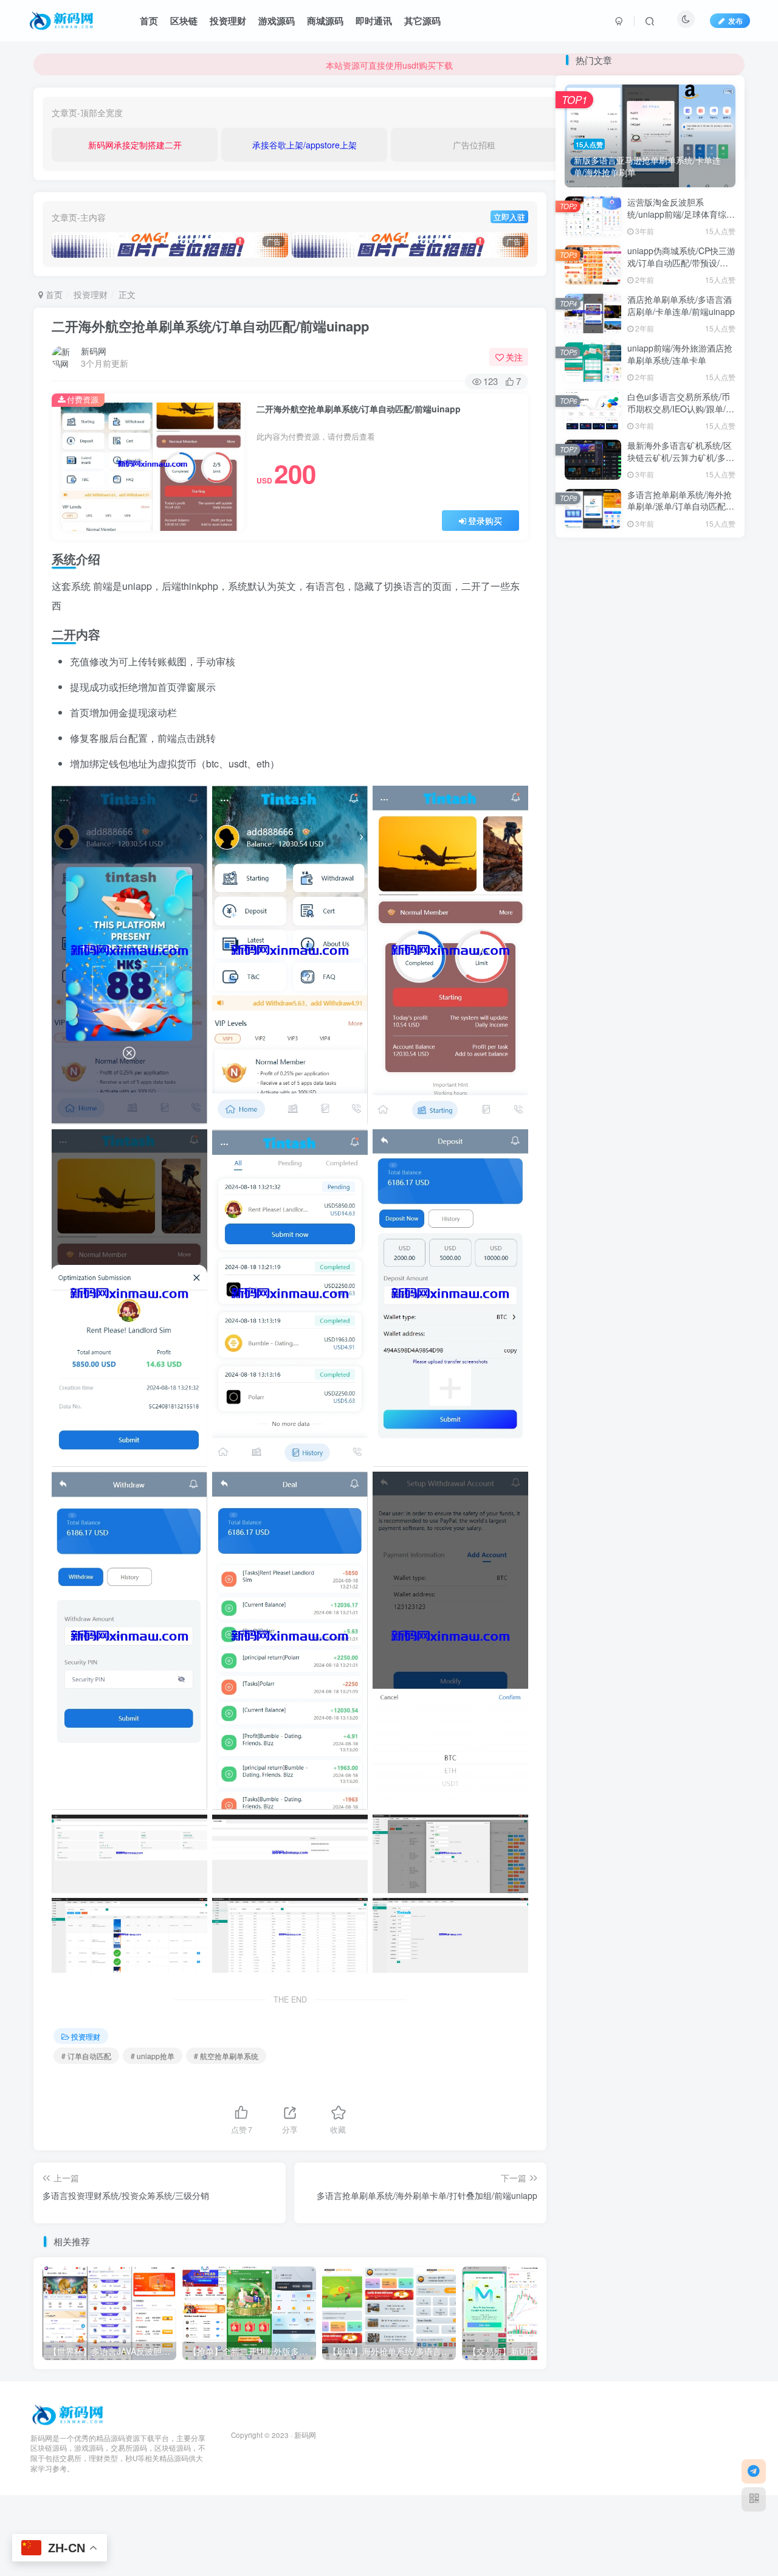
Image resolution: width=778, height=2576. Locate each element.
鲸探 (676, 1060)
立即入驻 (509, 217)
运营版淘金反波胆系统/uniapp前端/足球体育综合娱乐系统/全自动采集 (681, 667)
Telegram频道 (699, 268)
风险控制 (627, 1095)
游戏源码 (277, 21)
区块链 (184, 21)
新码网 (94, 351)
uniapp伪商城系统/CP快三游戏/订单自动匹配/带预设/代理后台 (681, 716)
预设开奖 (585, 1112)
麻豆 (651, 1060)
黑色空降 (585, 1043)
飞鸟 (718, 1077)
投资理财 (228, 21)
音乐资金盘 (589, 1130)
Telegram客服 (601, 268)
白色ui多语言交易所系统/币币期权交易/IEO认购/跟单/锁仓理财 (681, 862)
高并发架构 (589, 1077)
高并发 (631, 1077)
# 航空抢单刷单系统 (226, 2056)
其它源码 (422, 21)
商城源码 (325, 21)
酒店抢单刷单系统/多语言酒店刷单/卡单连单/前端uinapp (681, 759)
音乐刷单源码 (643, 1130)
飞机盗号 (585, 1095)
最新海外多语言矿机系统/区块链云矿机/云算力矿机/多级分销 (681, 911)
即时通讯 (374, 21)
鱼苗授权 (710, 1060)
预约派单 (627, 1112)
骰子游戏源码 (676, 1077)
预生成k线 (712, 1112)
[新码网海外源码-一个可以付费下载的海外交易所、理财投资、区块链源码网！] (69, 2413)
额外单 (665, 1095)
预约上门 (669, 1112)
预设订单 (702, 1095)
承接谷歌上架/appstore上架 (305, 145)
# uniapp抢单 (153, 2056)
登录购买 (485, 521)
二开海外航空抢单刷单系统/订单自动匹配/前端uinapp (210, 326)
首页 (149, 21)
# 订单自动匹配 (86, 2056)
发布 (735, 20)
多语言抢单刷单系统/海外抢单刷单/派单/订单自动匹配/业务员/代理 (680, 506)
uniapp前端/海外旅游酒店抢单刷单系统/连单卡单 (680, 808)
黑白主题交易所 (639, 1043)
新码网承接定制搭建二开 (135, 145)
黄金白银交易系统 (601, 1060)
